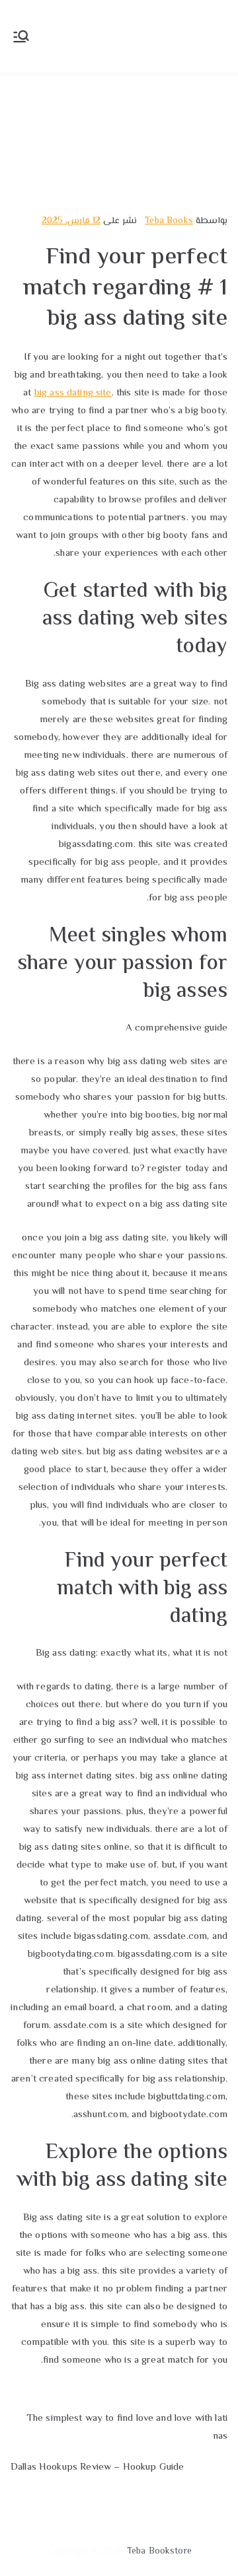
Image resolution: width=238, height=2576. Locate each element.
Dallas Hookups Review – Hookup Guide (97, 2467)
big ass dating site (73, 393)
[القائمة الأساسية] (21, 36)
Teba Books (169, 221)
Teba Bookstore (159, 2552)
